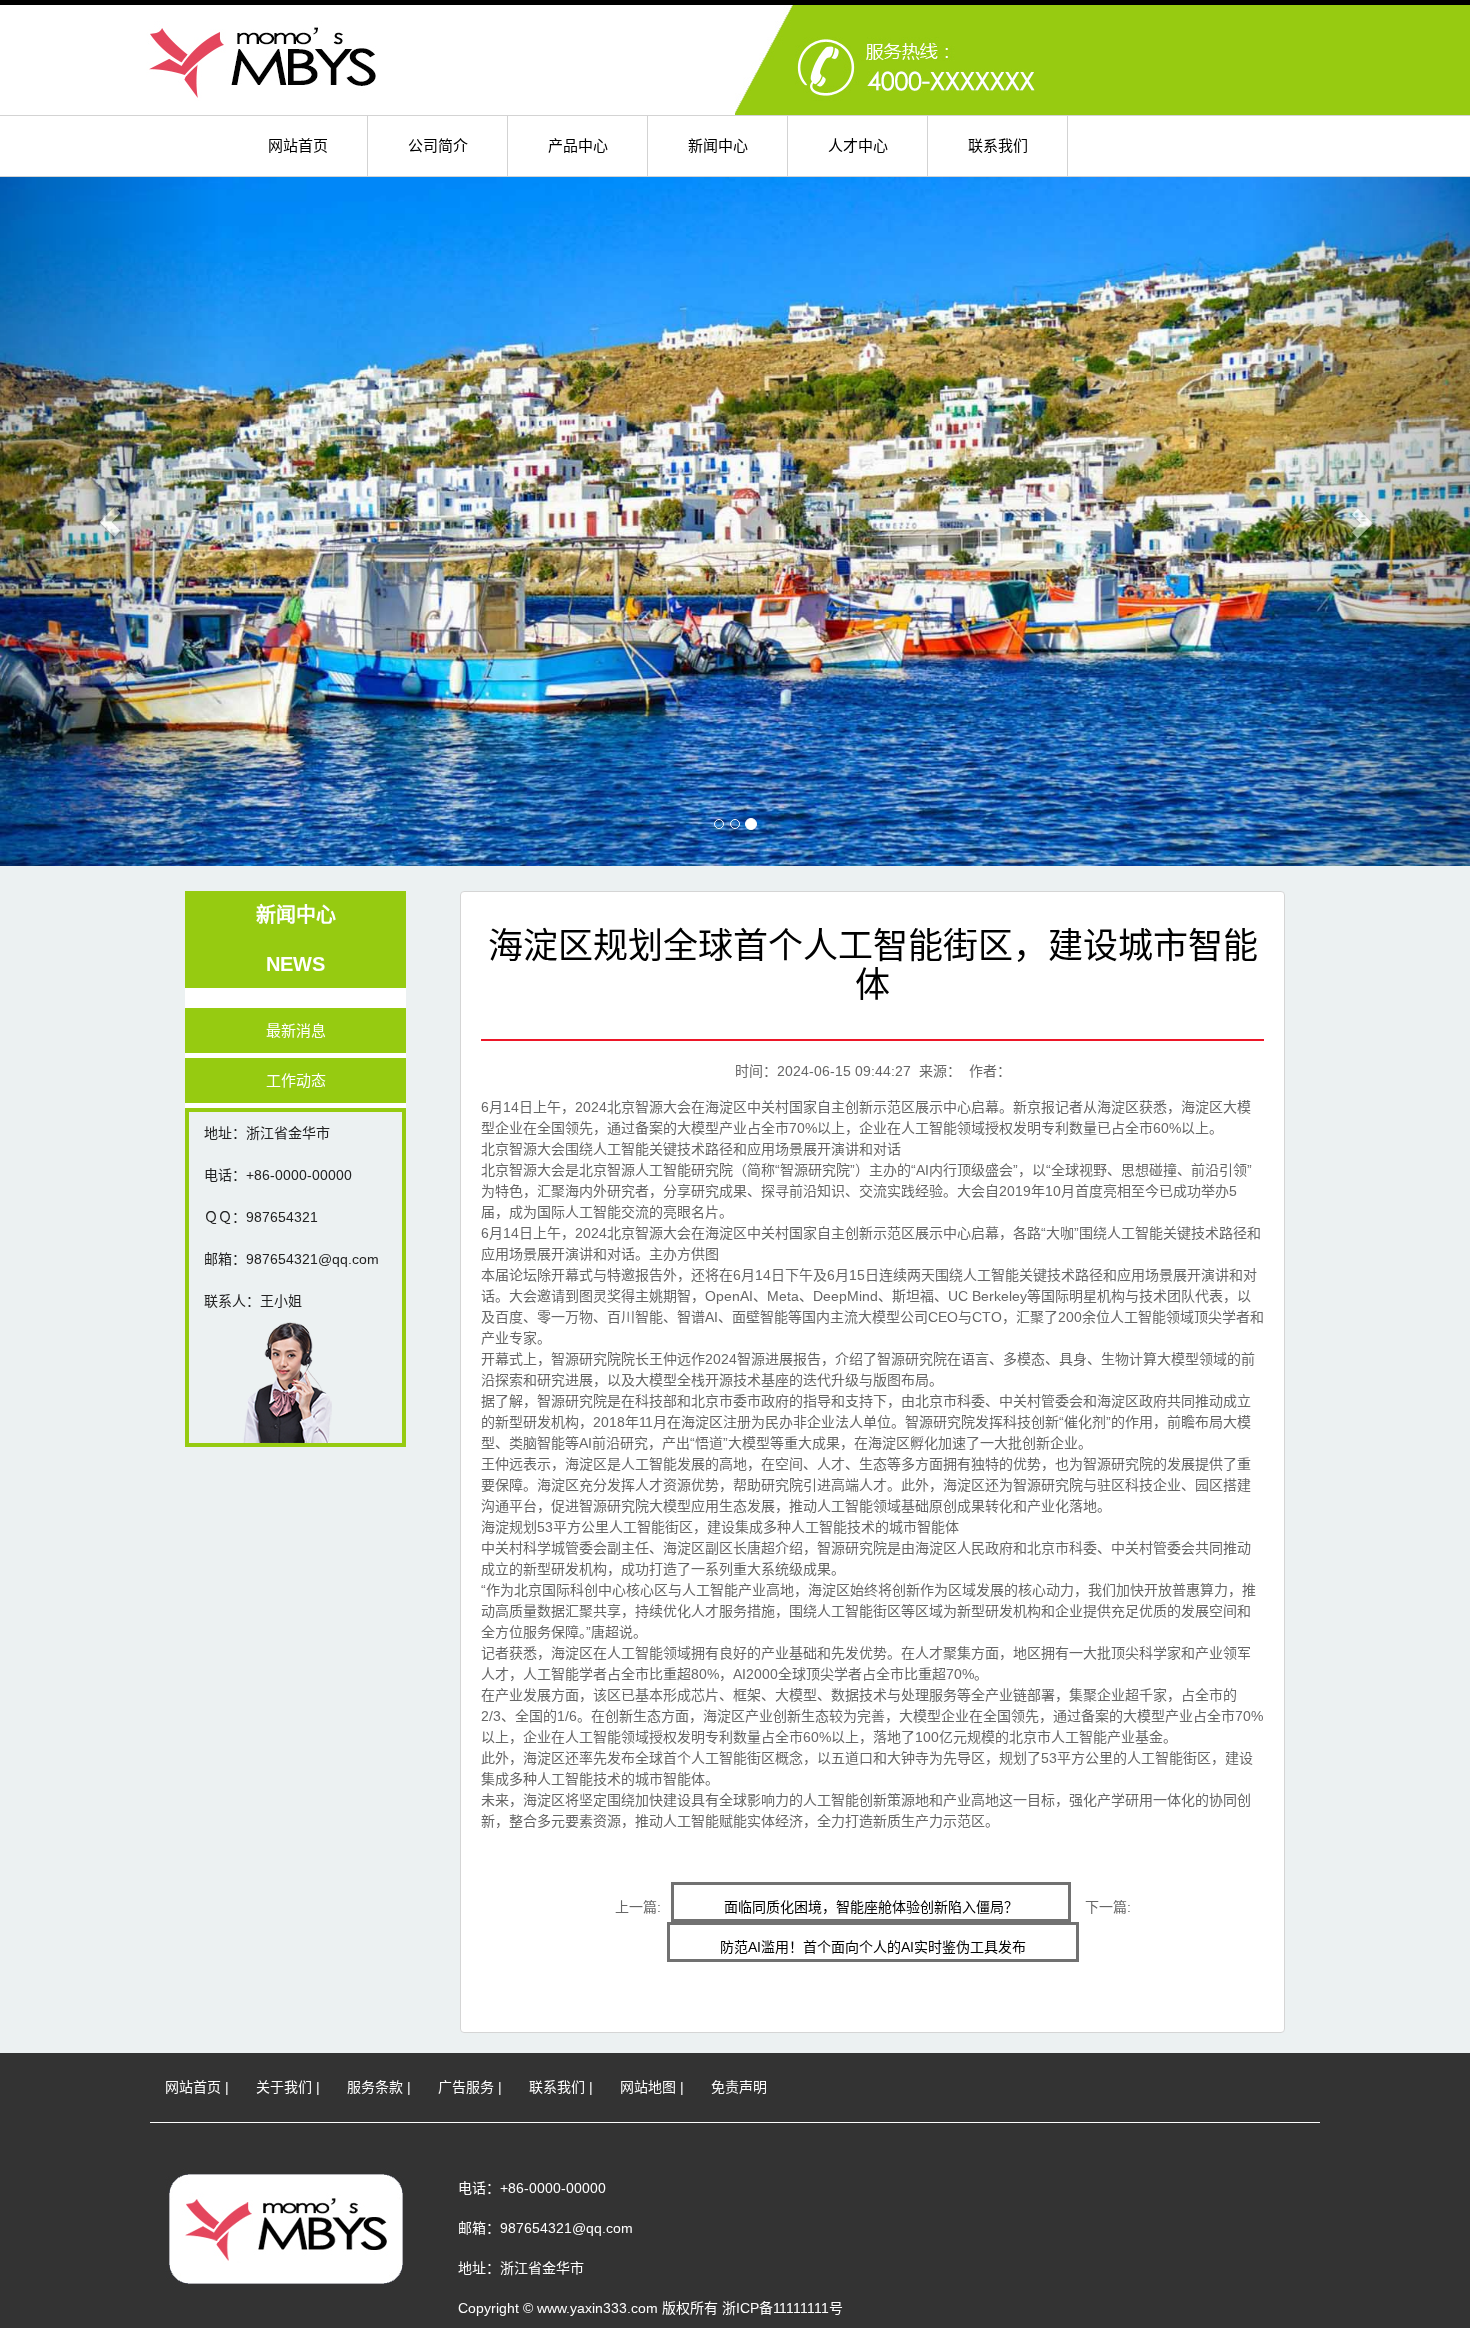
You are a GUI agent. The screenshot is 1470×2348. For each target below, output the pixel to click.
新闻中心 (718, 145)
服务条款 (375, 2087)
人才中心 (858, 145)
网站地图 (648, 2087)
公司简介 (438, 145)
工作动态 (296, 1080)
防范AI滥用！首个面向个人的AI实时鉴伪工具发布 (873, 1947)
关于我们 (284, 2087)
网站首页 (298, 145)
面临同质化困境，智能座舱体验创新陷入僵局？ (871, 1907)
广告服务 (466, 2087)
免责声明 (739, 2087)
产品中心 (578, 145)
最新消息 (296, 1030)
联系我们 (998, 145)
